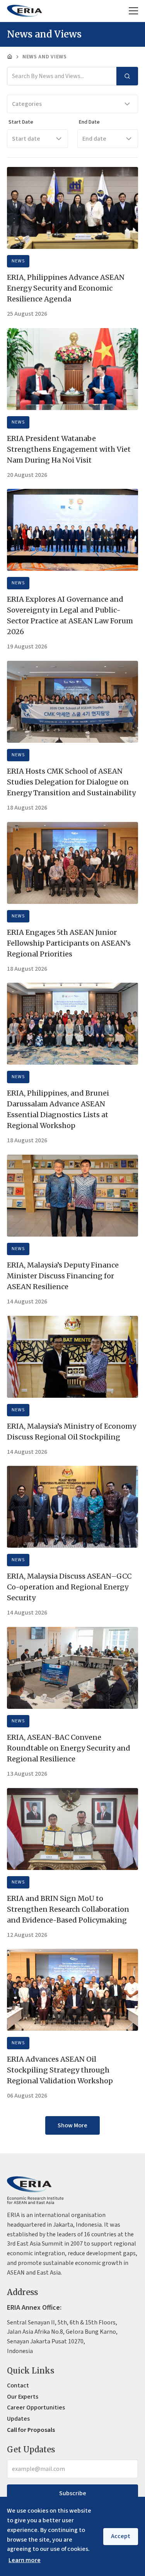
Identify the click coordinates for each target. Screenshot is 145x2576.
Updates (18, 2419)
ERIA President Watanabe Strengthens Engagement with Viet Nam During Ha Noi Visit (69, 449)
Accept (121, 2536)
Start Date (21, 122)
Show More (72, 2125)
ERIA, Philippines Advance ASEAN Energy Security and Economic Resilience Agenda (66, 288)
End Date (89, 122)
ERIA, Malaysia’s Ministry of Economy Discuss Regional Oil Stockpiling (72, 1432)
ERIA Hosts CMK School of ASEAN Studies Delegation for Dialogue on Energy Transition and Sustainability (71, 782)
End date (94, 139)
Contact (18, 2385)
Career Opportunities (36, 2408)
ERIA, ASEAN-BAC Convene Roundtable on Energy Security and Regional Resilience (69, 1748)
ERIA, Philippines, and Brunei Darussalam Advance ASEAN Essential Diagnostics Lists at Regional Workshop (58, 1109)
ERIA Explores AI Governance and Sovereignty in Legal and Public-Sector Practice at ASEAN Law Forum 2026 (70, 615)
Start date (26, 139)
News (18, 261)
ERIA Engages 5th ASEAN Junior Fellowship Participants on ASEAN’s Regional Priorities (69, 943)
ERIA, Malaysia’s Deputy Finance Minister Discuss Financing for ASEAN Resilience (63, 1276)
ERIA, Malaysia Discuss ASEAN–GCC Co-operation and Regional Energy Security (69, 1587)
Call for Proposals (31, 2430)
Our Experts (23, 2397)
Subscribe (73, 2493)
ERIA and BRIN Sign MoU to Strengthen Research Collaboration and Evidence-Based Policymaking (68, 1909)
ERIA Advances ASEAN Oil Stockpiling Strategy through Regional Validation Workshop (60, 2070)
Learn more (25, 2560)
